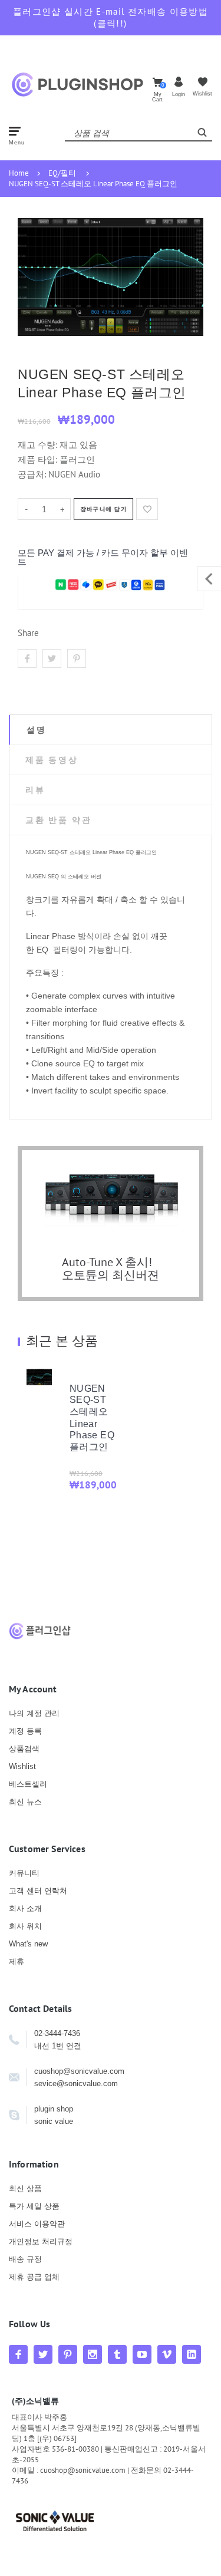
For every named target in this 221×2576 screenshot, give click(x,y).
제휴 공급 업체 (34, 2277)
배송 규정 (25, 2259)
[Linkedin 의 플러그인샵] (192, 2354)
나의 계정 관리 (34, 1713)
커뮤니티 (24, 1873)
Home (19, 173)
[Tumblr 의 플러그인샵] (117, 2354)
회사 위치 (25, 1926)
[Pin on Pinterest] (77, 658)
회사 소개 (25, 1908)
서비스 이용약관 (37, 2224)
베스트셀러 (28, 1784)
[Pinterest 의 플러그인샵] (68, 2354)
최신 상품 (25, 2188)
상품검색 (24, 1749)
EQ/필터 (62, 173)
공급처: (32, 474)
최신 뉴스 (25, 1802)
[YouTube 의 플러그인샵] (142, 2354)
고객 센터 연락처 (38, 1891)
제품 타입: (37, 459)
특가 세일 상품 (34, 2206)
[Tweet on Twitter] (52, 658)
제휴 (17, 1961)
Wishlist (22, 1766)
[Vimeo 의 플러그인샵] (167, 2354)
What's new (28, 1944)
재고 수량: (39, 445)
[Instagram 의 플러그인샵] (93, 2354)
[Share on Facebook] (27, 658)
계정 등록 (25, 1731)
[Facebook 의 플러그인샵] (18, 2354)
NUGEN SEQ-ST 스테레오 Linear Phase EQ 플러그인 (93, 184)
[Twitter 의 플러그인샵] (43, 2354)
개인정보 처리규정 (41, 2241)
